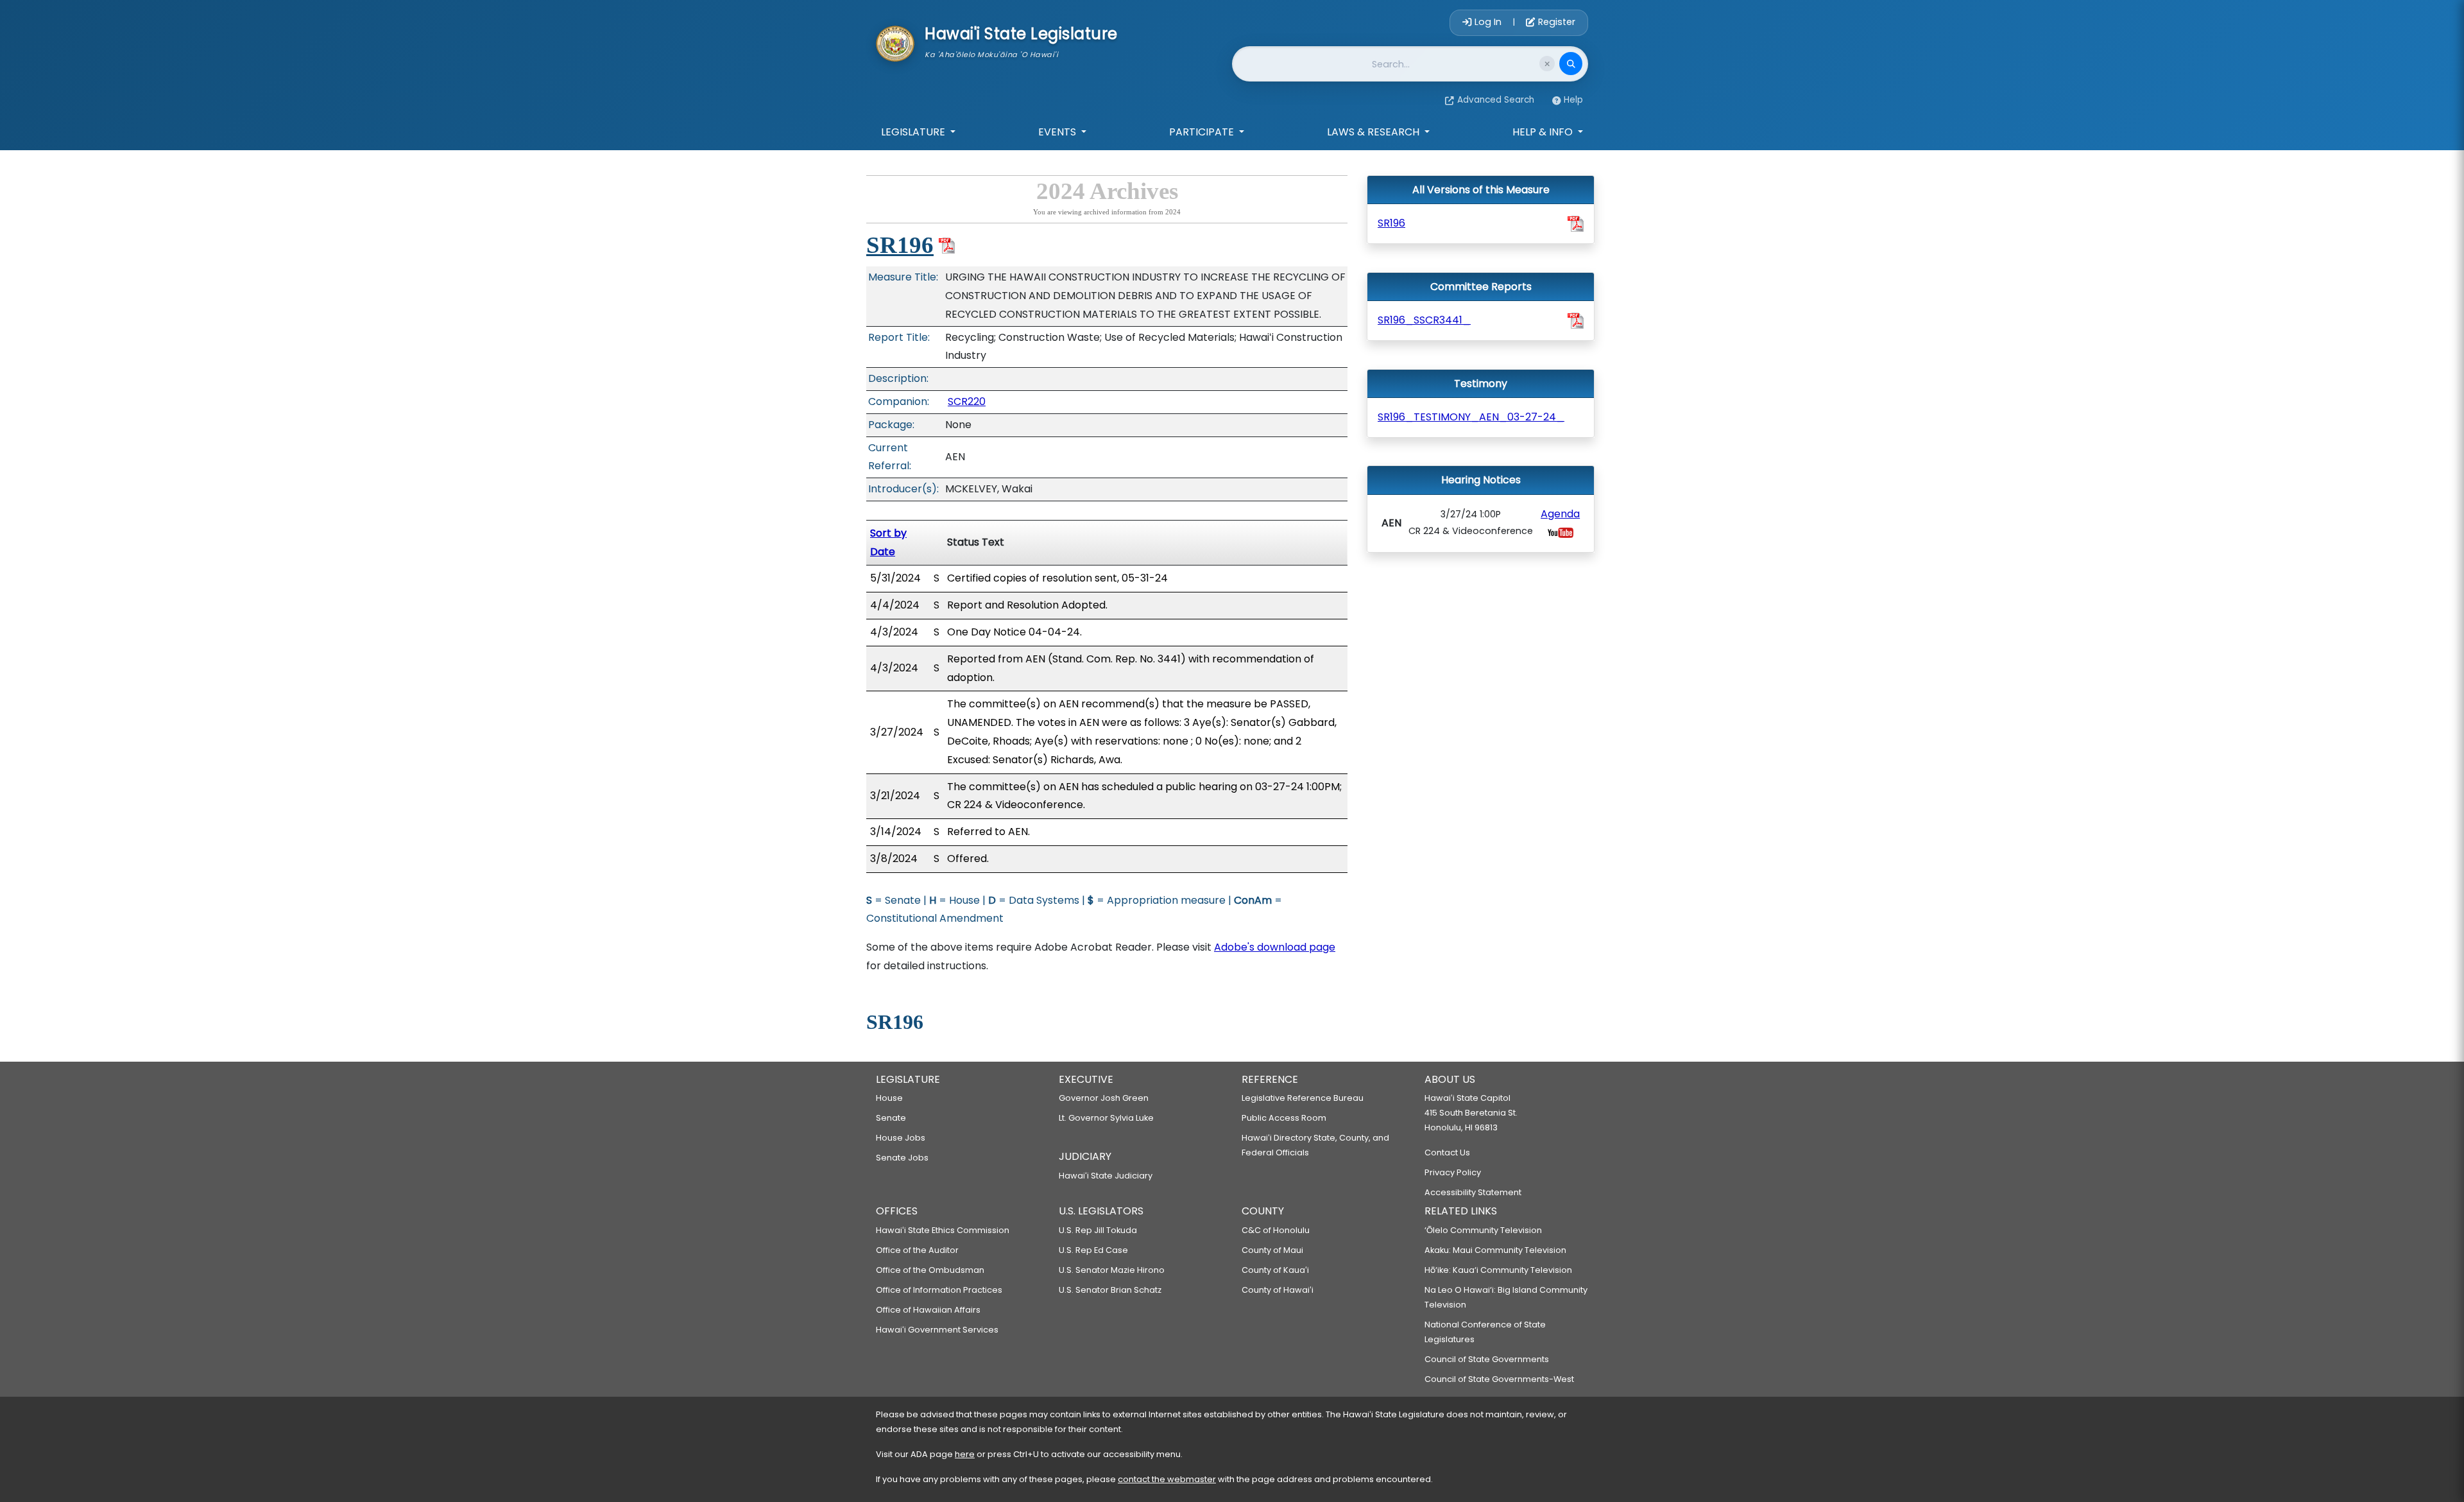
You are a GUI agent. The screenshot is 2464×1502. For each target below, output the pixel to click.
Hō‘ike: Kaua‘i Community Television (1498, 1270)
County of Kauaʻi (1275, 1270)
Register (1555, 22)
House (889, 1098)
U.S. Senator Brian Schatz (1110, 1290)
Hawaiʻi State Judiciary (1106, 1176)
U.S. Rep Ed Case (1093, 1250)
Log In (1488, 22)
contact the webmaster (1167, 1479)
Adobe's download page (1275, 947)
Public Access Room (1284, 1118)
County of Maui (1272, 1250)
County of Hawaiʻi (1278, 1290)
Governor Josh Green (1104, 1098)
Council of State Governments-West (1499, 1379)
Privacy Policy (1453, 1172)
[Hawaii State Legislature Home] (895, 42)
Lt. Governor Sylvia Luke (1106, 1118)
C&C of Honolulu (1276, 1230)
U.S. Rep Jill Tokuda (1098, 1230)
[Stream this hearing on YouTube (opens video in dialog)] (1561, 532)
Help (1573, 100)
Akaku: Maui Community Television (1495, 1250)
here (965, 1454)
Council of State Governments (1487, 1359)
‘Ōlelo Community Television (1483, 1230)
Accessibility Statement (1473, 1192)
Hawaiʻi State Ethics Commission (943, 1230)
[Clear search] (1547, 64)
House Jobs (901, 1138)
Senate (891, 1118)
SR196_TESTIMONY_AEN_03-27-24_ (1471, 417)
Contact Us (1447, 1152)
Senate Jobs (902, 1158)
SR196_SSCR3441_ (1424, 320)
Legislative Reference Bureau (1303, 1098)
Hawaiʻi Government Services (937, 1330)
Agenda (1560, 514)
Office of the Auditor (917, 1250)
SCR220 (967, 401)
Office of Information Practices (939, 1290)
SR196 (900, 245)
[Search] (1571, 64)
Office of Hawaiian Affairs (928, 1310)
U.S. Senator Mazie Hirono (1112, 1270)
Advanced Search (1496, 100)
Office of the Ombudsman (930, 1270)
